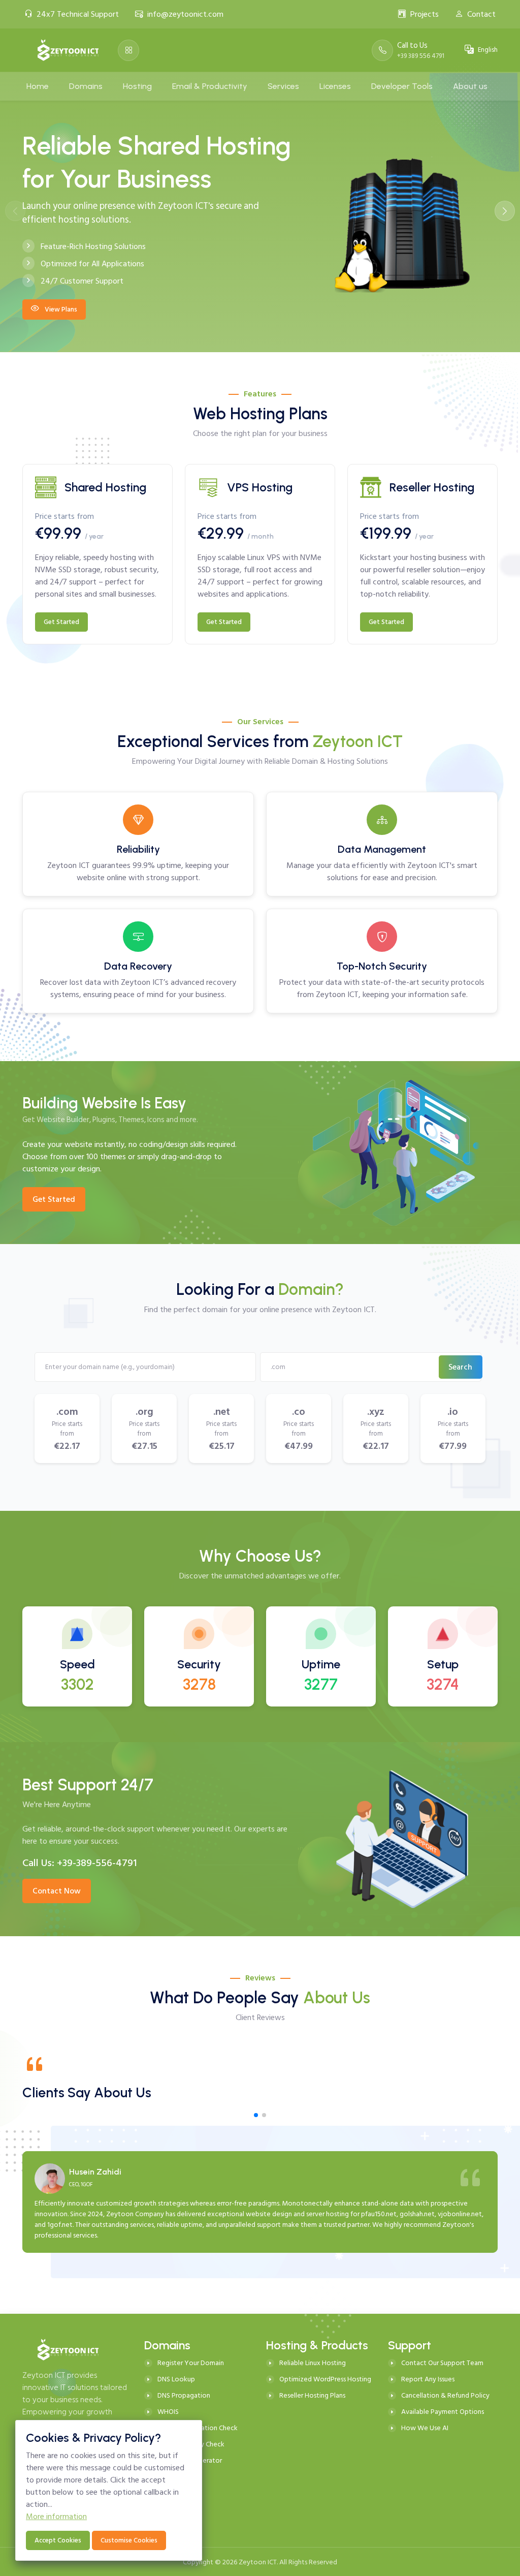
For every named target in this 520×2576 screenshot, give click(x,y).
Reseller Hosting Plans (312, 2395)
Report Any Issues (428, 2379)
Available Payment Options (443, 2412)
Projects (425, 14)
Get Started (61, 622)
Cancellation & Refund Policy (445, 2395)
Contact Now (57, 1891)
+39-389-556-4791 (97, 1863)
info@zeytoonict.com (185, 14)
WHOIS (168, 2412)
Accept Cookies (58, 2540)
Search (460, 1367)
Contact (481, 14)
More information (56, 2517)
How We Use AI (425, 2428)
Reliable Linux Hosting (313, 2363)
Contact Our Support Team (442, 2363)
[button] (505, 211)
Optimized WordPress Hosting (325, 2379)
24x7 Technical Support (78, 14)
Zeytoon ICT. (258, 2562)
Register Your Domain (191, 2363)
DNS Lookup (176, 2379)
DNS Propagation (184, 2395)
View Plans (60, 309)
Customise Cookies (129, 2540)
